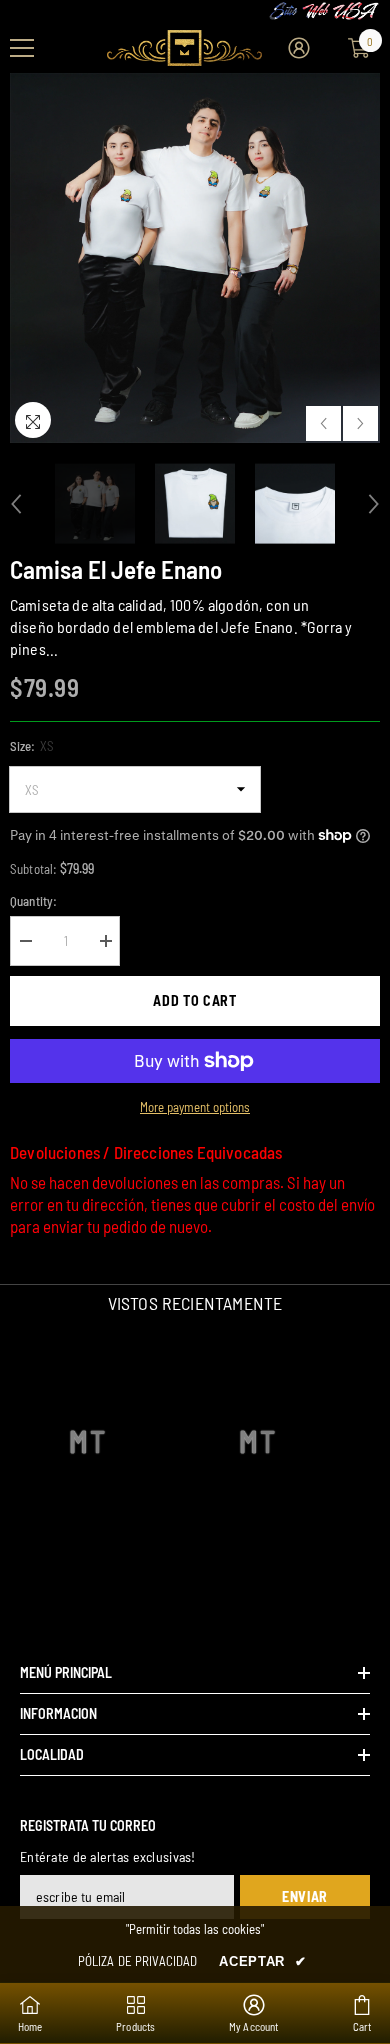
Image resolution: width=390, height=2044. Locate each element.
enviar (305, 1896)
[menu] (22, 48)
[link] (87, 1549)
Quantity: (33, 901)
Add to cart (195, 1000)
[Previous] (323, 423)
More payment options (195, 1107)
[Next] (360, 423)
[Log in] (299, 48)
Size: (32, 746)
